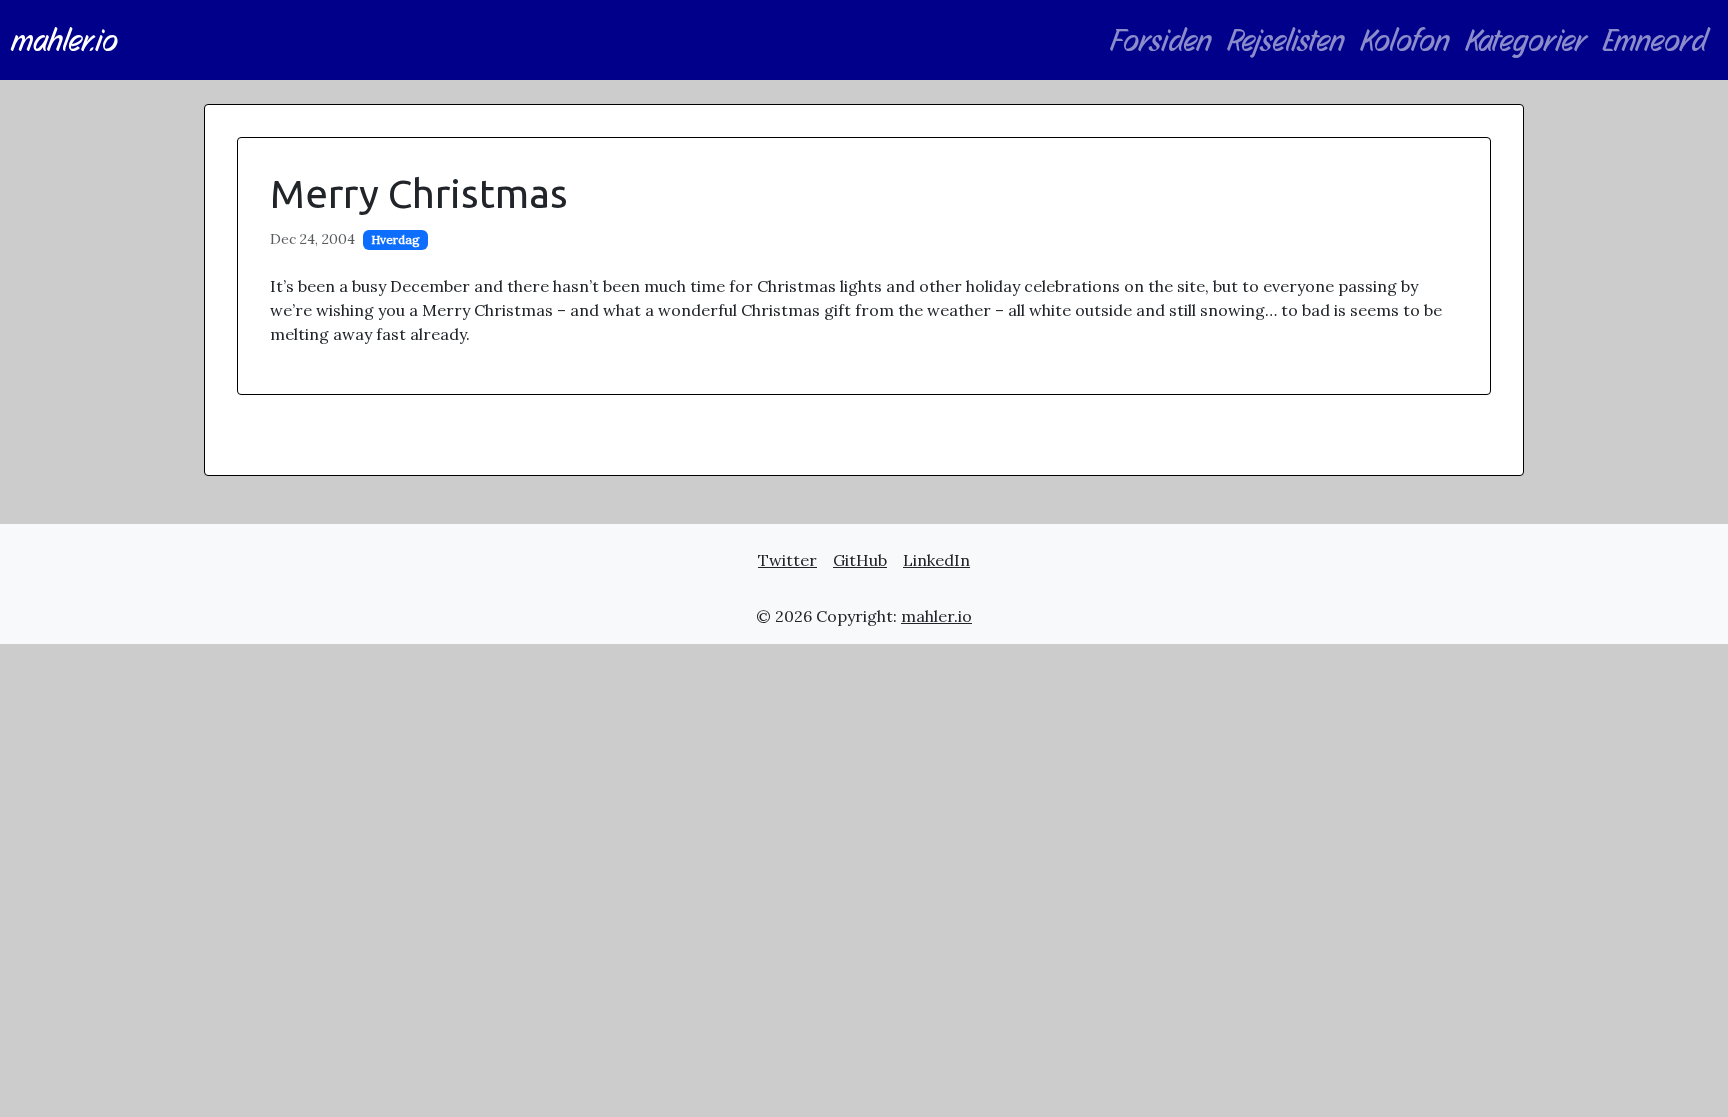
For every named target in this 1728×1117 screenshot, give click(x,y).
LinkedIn (936, 560)
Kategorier (1526, 40)
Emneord (1655, 40)
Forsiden (1161, 40)
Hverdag (395, 239)
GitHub (860, 560)
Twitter (787, 560)
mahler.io (65, 40)
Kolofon (1405, 40)
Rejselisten (1286, 40)
